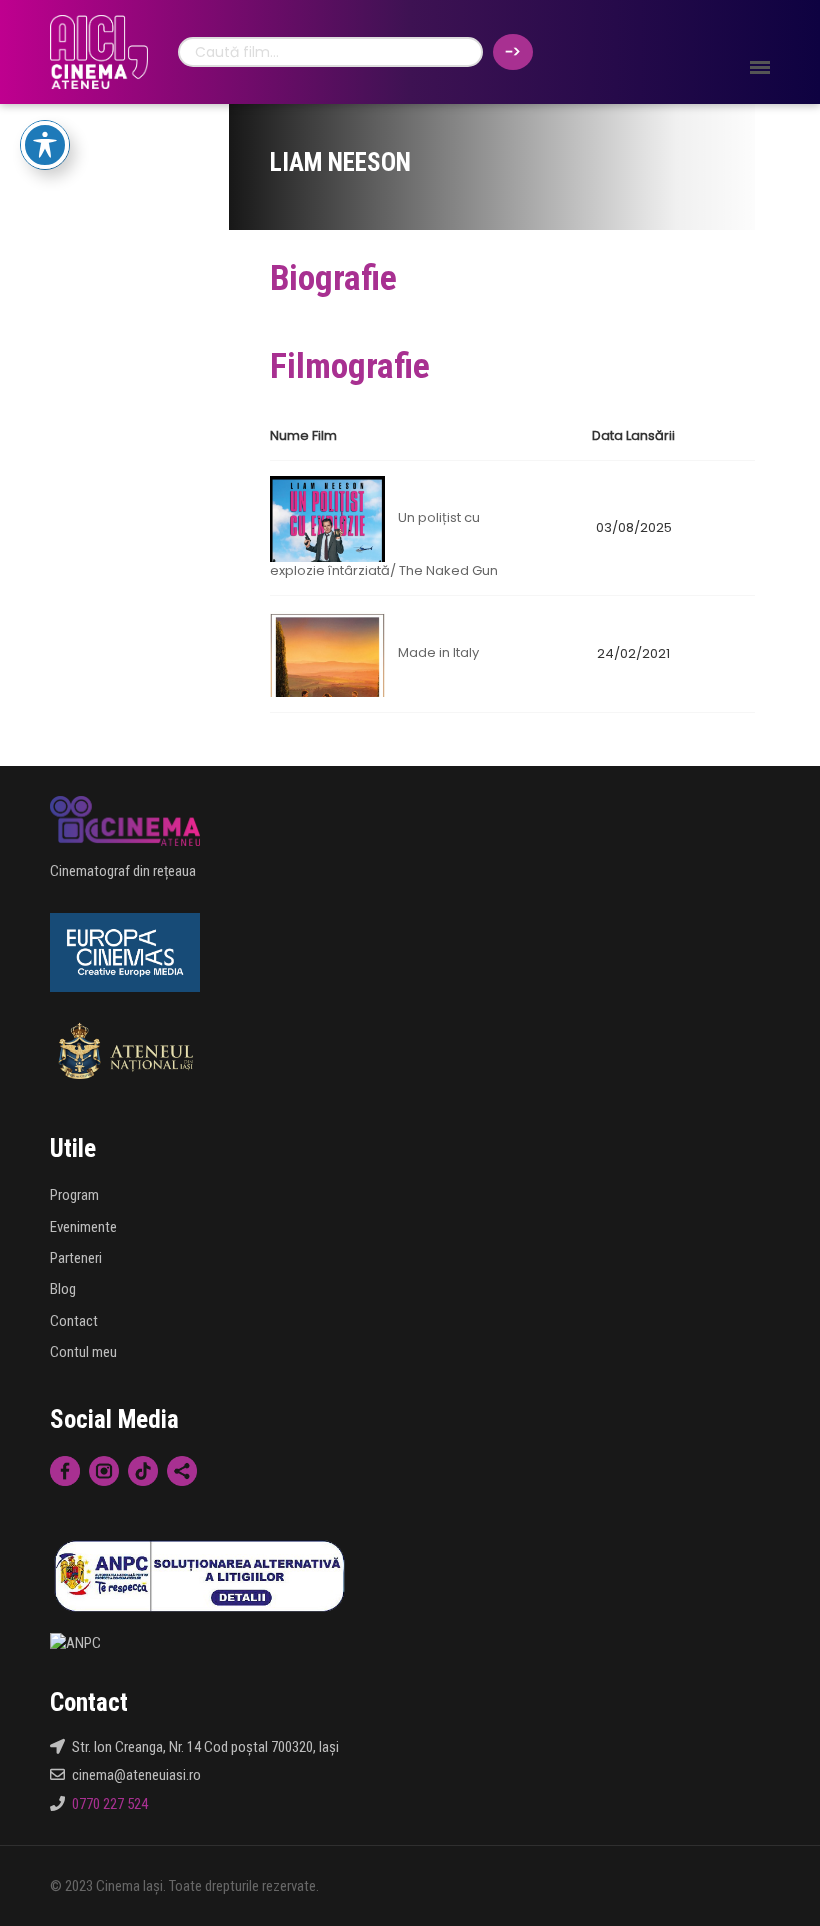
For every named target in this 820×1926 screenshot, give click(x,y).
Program (74, 1195)
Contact (74, 1321)
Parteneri (76, 1258)
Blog (63, 1289)
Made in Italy (438, 653)
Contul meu (83, 1352)
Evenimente (83, 1227)
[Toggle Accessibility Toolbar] (45, 145)
